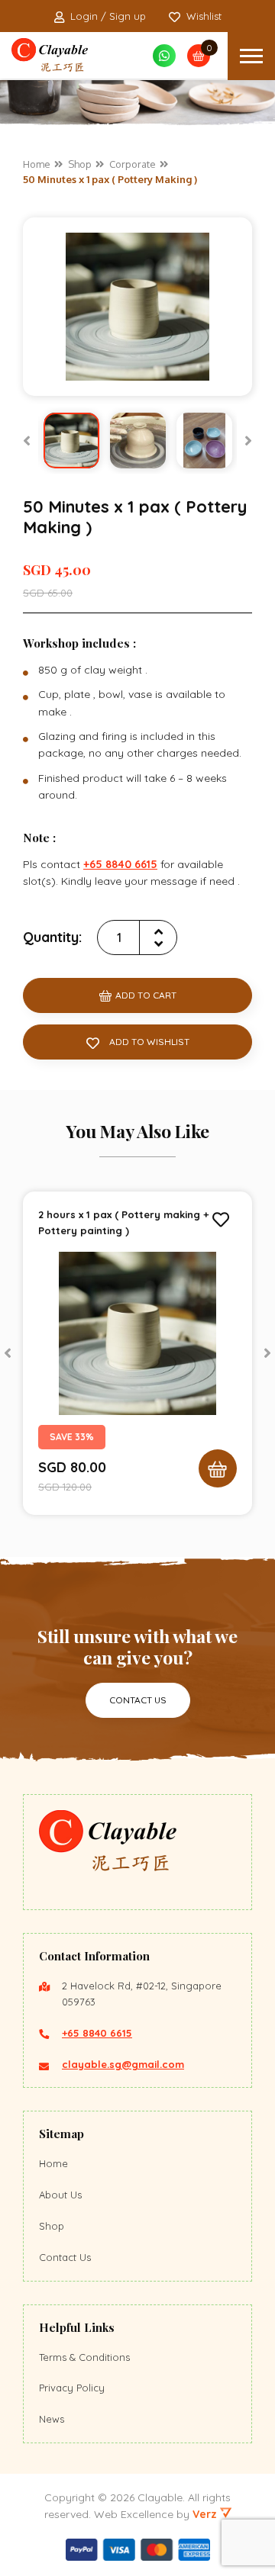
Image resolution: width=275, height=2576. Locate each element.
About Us (60, 2195)
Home (53, 2163)
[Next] (248, 441)
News (52, 2419)
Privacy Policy (72, 2388)
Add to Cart (146, 995)
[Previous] (27, 441)
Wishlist (204, 16)
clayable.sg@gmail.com (123, 2064)
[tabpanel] (137, 1353)
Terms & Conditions (84, 2357)
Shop (52, 2226)
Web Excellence (134, 2514)
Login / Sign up (108, 16)
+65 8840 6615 (97, 2033)
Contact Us (138, 1700)
